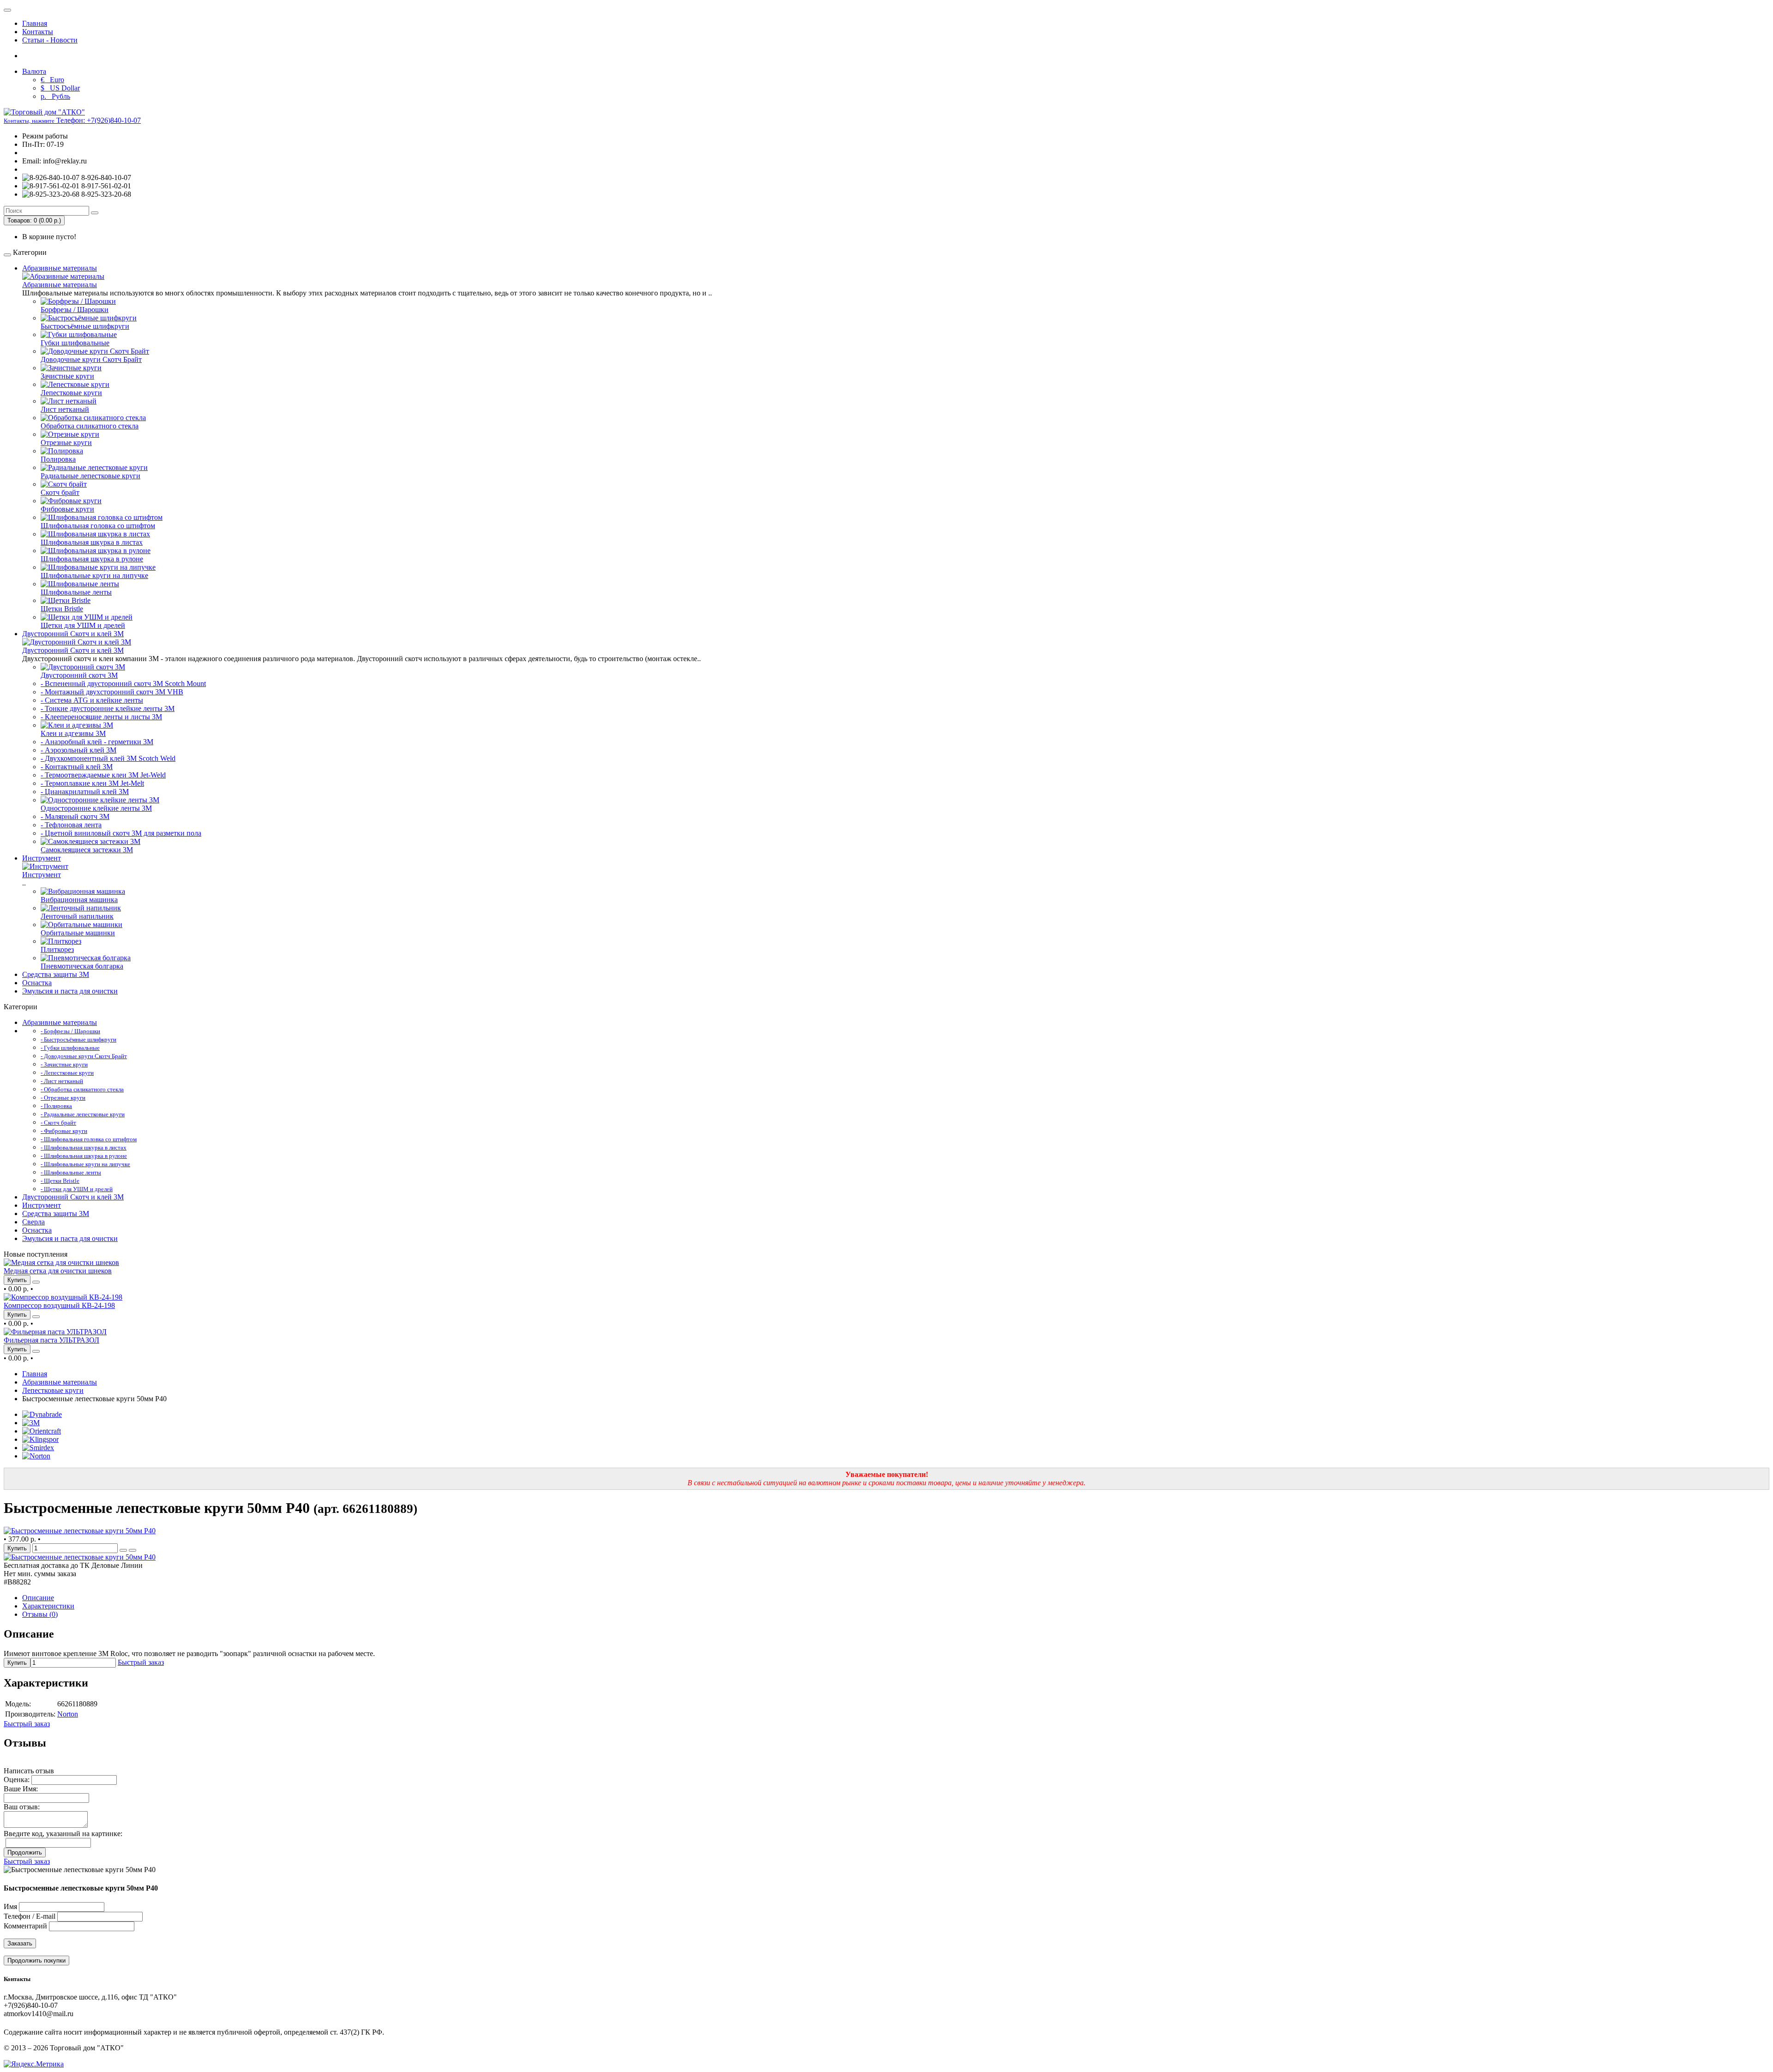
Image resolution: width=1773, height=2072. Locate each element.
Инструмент (42, 858)
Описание (38, 1598)
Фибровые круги (67, 509)
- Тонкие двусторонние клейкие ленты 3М (108, 708)
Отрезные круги (66, 443)
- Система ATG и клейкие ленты (92, 700)
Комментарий (25, 1926)
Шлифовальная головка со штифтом (98, 526)
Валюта (34, 71)
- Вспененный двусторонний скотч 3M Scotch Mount (123, 684)
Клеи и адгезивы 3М (73, 733)
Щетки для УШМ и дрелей (83, 625)
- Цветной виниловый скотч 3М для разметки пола (121, 833)
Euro (52, 80)
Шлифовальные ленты (76, 592)
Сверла (33, 1222)
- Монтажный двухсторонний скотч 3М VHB (112, 692)
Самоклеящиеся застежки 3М (87, 850)
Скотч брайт (60, 492)
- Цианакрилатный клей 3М (85, 792)
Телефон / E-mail (30, 1916)
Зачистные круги (67, 376)
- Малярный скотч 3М (75, 816)
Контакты (38, 32)
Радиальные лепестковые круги (90, 476)
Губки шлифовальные (75, 343)
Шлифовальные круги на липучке (94, 575)
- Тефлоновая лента (71, 825)
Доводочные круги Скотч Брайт (91, 359)
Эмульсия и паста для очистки (70, 991)
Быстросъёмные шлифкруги (85, 326)
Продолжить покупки (36, 1961)
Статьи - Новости (50, 40)
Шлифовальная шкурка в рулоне (92, 559)
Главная (35, 23)
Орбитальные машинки (78, 933)
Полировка (58, 459)
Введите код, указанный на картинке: (63, 1834)
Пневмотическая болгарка (82, 966)
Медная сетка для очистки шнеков (58, 1271)
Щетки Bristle (62, 609)
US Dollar (60, 88)
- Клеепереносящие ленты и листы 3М (101, 717)
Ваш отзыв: (22, 1807)
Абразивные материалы (60, 268)
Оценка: (17, 1780)
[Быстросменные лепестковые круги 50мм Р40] (80, 1531)
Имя (10, 1906)
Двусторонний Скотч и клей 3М (73, 634)
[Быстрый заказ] (123, 1550)
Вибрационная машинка (79, 900)
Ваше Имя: (21, 1789)
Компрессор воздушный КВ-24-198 (59, 1305)
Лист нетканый (65, 409)
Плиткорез (57, 949)
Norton (68, 1714)
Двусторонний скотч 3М (79, 675)
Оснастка (37, 983)
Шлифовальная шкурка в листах (92, 542)
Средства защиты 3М (56, 974)
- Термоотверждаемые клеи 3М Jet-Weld (103, 775)
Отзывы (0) (40, 1614)
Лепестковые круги (71, 393)
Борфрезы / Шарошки (75, 310)
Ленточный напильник (77, 916)
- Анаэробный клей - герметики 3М (97, 742)
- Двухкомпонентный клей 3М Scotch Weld (108, 758)
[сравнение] (36, 1282)
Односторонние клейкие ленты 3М (96, 808)
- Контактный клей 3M (77, 767)
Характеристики (48, 1606)
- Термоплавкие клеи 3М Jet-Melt (92, 783)
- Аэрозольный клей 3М (78, 750)
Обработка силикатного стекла (90, 426)
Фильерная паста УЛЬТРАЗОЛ (51, 1340)
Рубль (55, 96)
